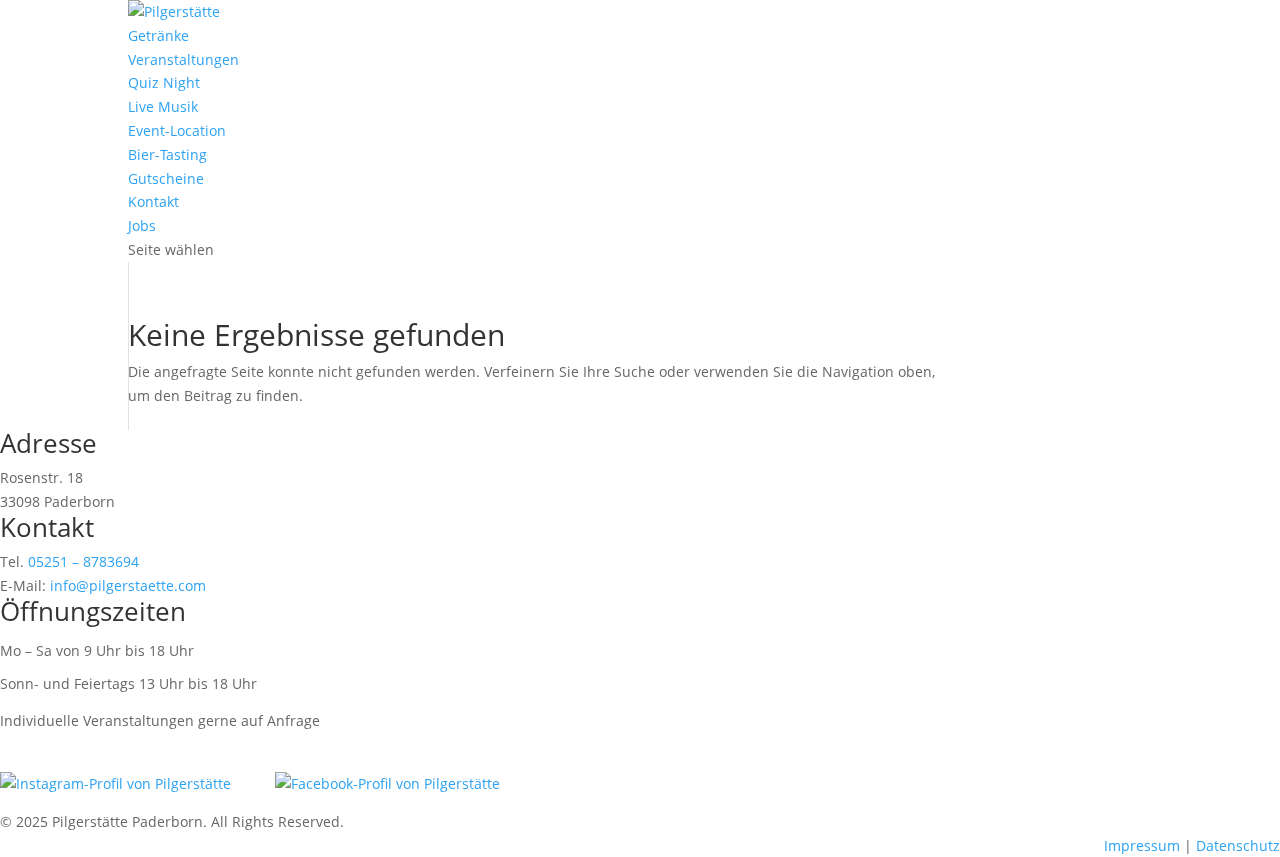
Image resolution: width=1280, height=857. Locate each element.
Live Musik (163, 106)
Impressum (1142, 845)
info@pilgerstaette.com (128, 585)
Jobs (142, 225)
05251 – (83, 561)
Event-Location (177, 130)
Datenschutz (1238, 845)
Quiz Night (164, 82)
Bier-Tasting (167, 154)
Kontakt (153, 201)
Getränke (158, 35)
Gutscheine (166, 178)
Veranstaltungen (183, 59)
